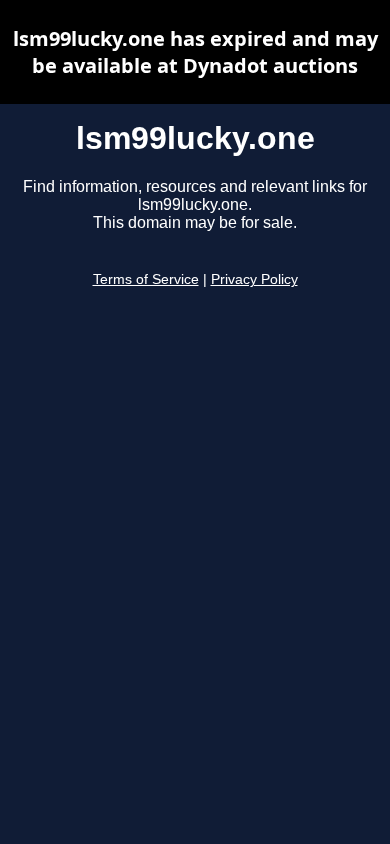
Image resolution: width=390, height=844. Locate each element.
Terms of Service (146, 279)
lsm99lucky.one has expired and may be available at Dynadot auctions (195, 52)
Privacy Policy (254, 279)
